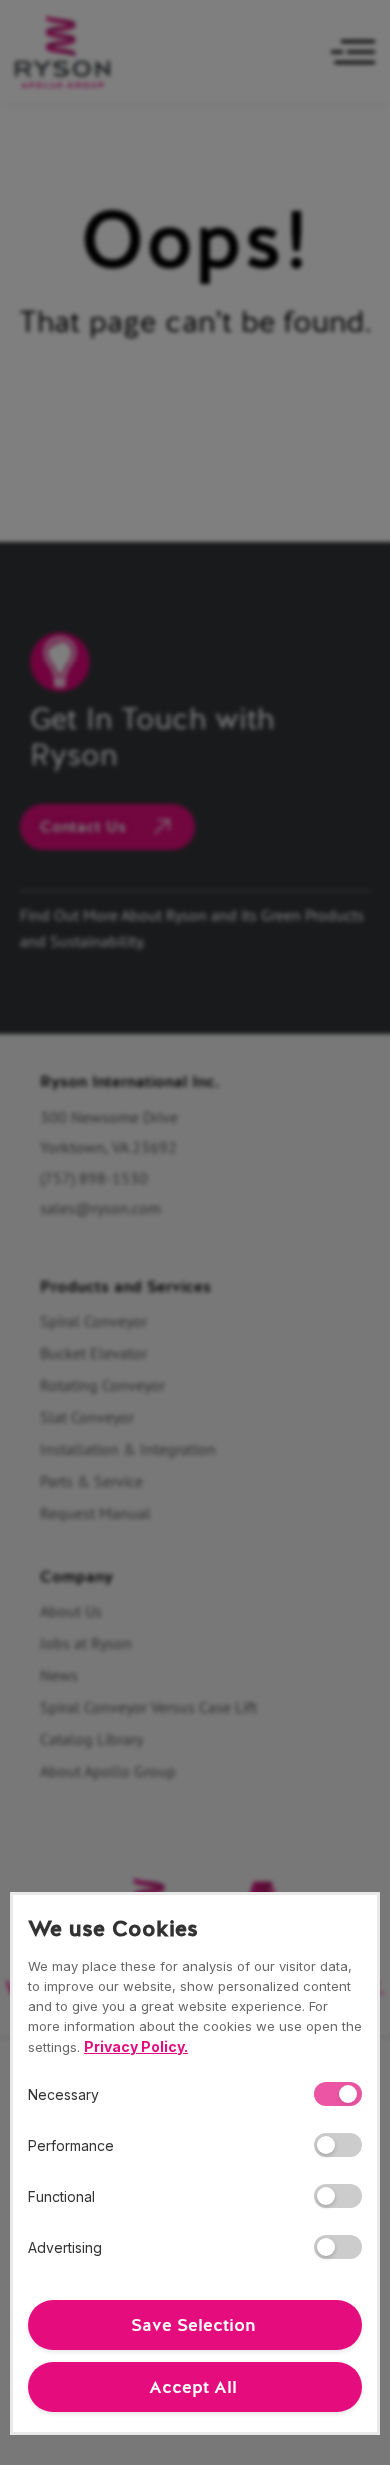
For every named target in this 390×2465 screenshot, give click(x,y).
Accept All (193, 2387)
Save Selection (193, 2325)
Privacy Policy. (136, 2046)
